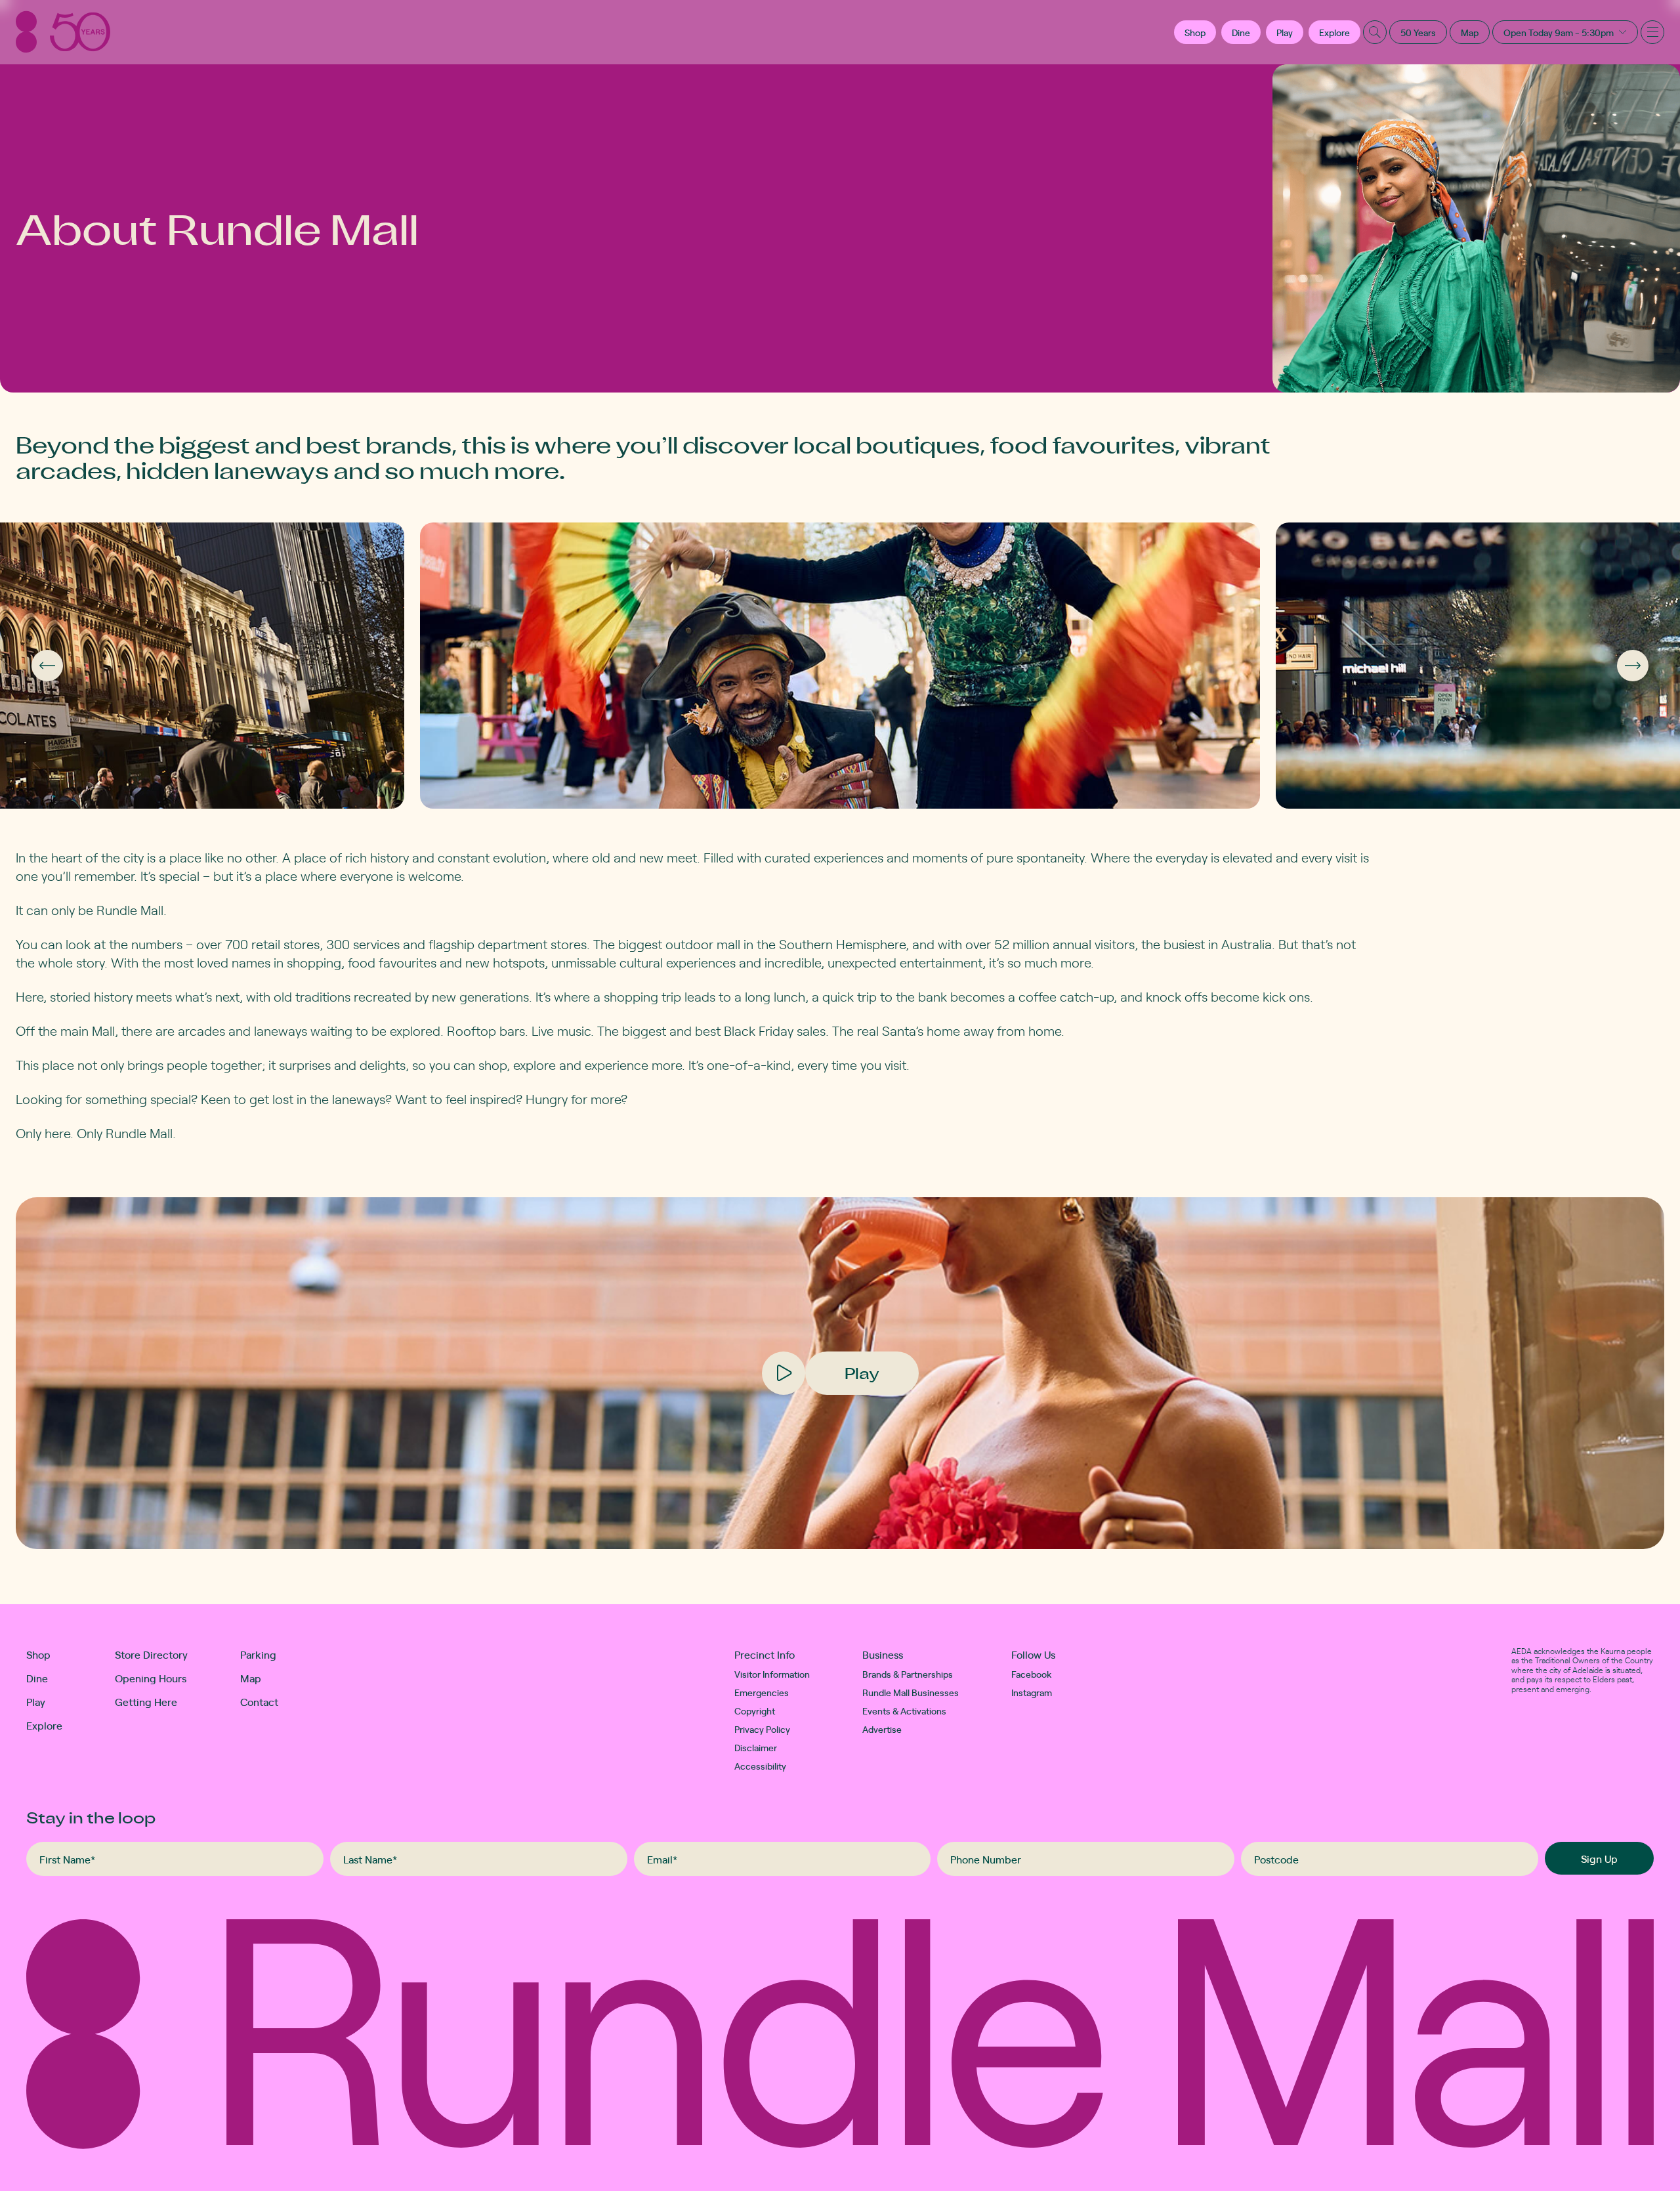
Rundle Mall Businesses (911, 1692)
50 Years (1418, 32)
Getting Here (146, 1701)
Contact (259, 1701)
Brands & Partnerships (908, 1674)
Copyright (755, 1711)
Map (1470, 32)
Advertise (882, 1729)
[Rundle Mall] (63, 32)
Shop (38, 1654)
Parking (258, 1654)
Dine (1241, 32)
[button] (1195, 32)
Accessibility (760, 1766)
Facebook (1032, 1674)
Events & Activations (904, 1711)
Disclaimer (756, 1747)
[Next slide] (1633, 666)
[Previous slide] (47, 666)
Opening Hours (151, 1678)
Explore (1334, 32)
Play (1285, 32)
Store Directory (151, 1654)
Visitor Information (772, 1674)
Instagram (1032, 1692)
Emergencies (762, 1692)
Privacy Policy (762, 1729)
